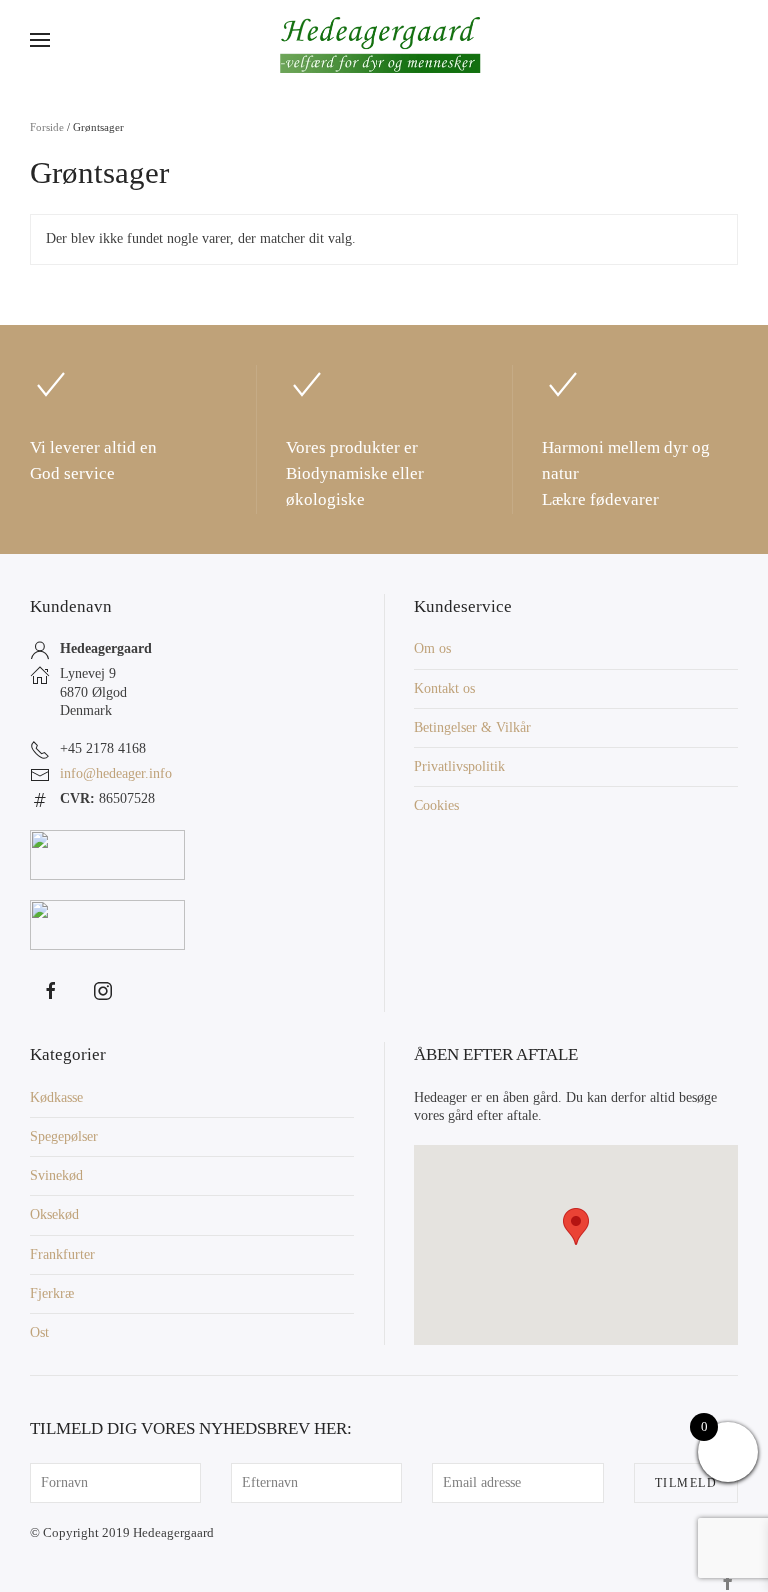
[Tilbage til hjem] (384, 40)
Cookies (436, 805)
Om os (432, 648)
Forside (47, 127)
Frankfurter (62, 1254)
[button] (40, 40)
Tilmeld (686, 1483)
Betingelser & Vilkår (472, 727)
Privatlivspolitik (459, 766)
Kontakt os (444, 688)
